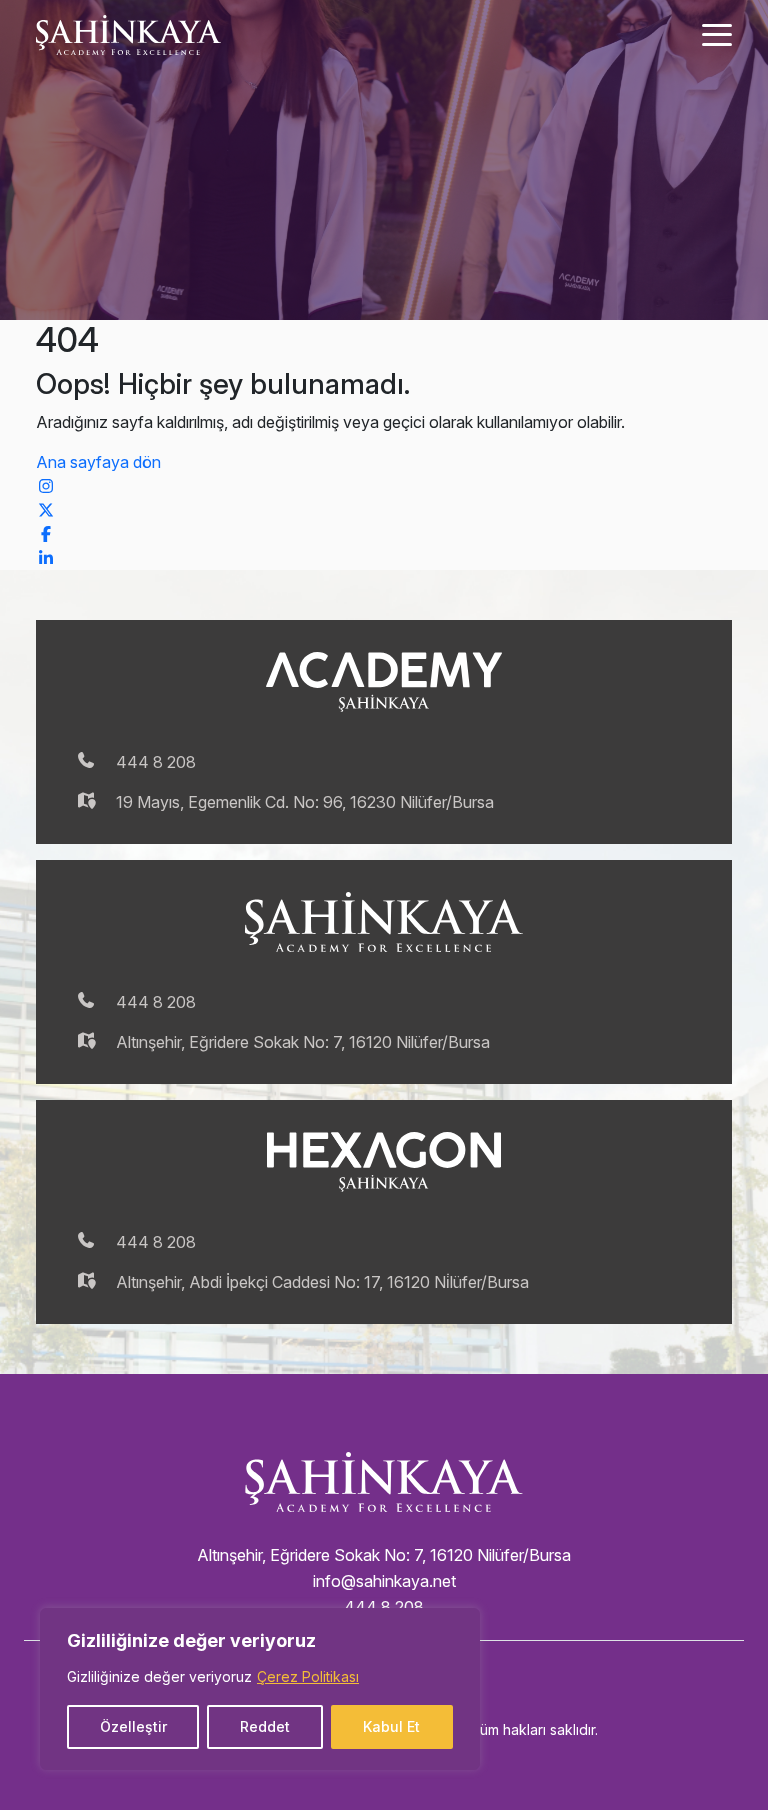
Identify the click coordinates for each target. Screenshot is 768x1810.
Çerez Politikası (308, 1676)
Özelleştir (133, 1726)
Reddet (265, 1726)
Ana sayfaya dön (98, 462)
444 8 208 (156, 762)
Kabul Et (391, 1726)
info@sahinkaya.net (384, 1581)
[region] (260, 1689)
